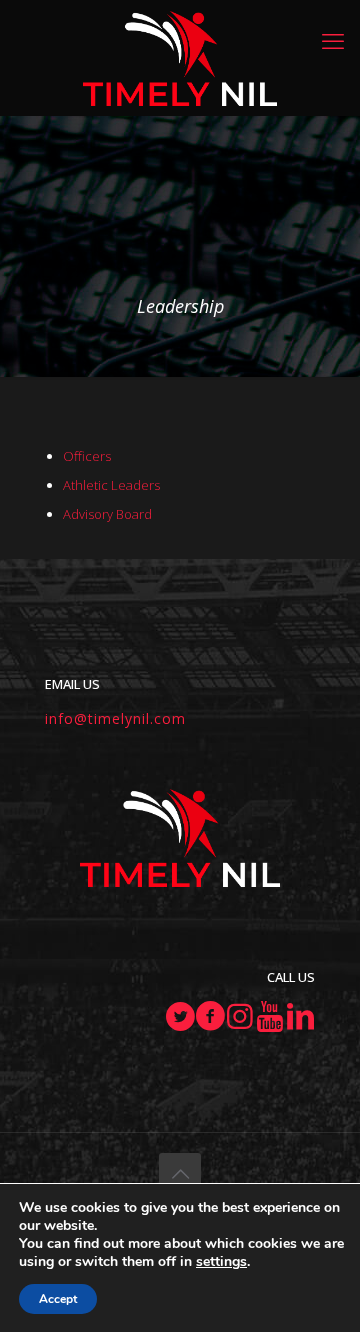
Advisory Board (107, 514)
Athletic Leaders (111, 485)
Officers (87, 456)
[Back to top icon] (180, 1174)
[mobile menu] (333, 40)
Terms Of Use (180, 1262)
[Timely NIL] (180, 57)
